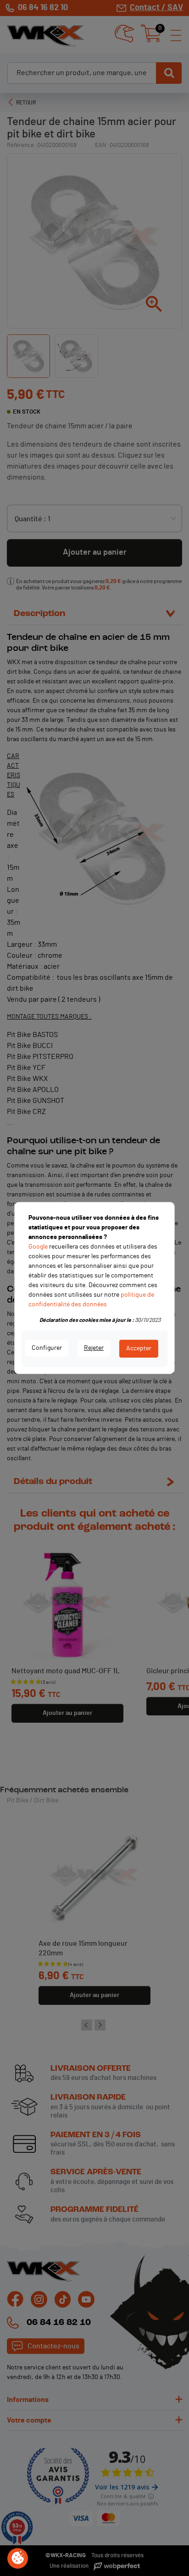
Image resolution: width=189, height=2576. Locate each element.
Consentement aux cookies (18, 2559)
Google (38, 1247)
